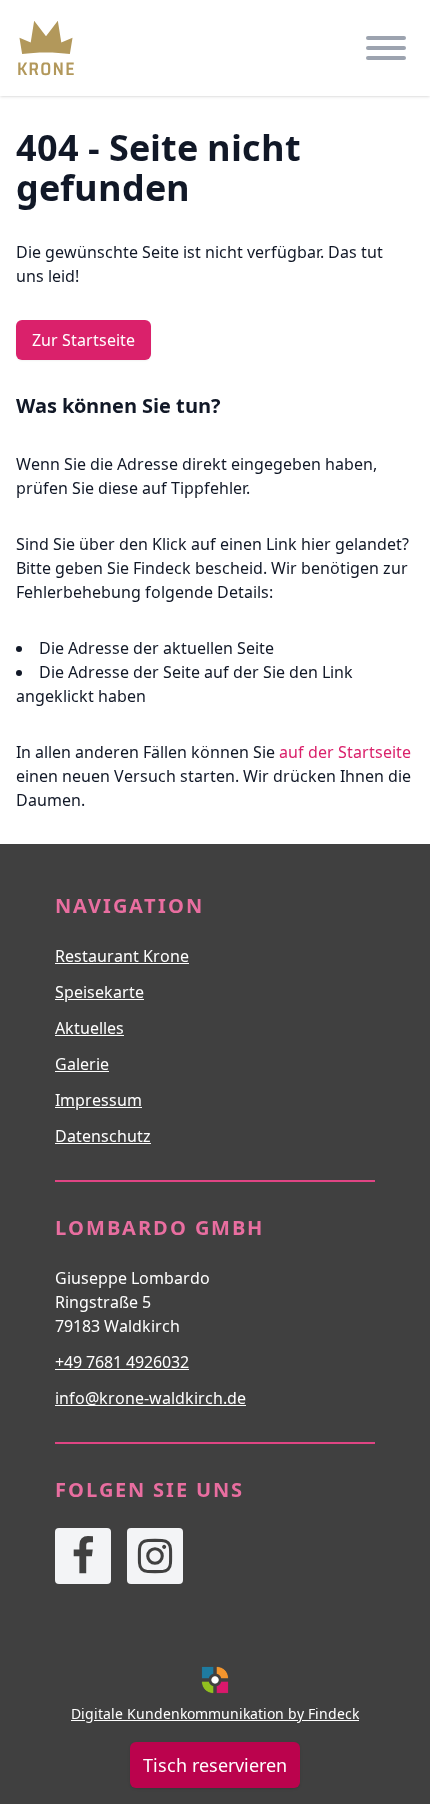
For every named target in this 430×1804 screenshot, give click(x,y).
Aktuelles (89, 1028)
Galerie (82, 1064)
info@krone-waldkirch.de (150, 1398)
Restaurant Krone (122, 956)
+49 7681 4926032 (122, 1362)
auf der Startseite (345, 752)
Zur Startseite (83, 340)
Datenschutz (103, 1136)
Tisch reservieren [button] (215, 1765)
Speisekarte (99, 992)
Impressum (98, 1100)
